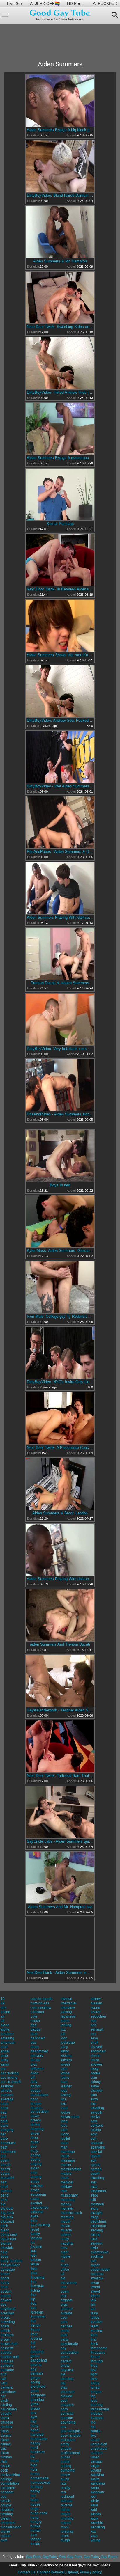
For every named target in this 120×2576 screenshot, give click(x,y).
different (37, 2069)
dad (34, 2025)
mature (66, 2174)
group (35, 2408)
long (64, 2121)
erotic (35, 2190)
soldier (96, 2130)
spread (96, 2169)
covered (7, 2510)
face (34, 2221)
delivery (37, 2056)
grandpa (37, 2400)
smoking (97, 2108)
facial (35, 2229)
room (65, 2536)
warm (95, 2479)
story (94, 2208)
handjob (37, 2435)
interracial (68, 2003)
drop (34, 2138)
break (5, 2318)
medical (67, 2182)
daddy (36, 2029)
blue (4, 2252)
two (93, 2435)
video (95, 2457)
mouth (66, 2222)
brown (6, 2339)
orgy (64, 2304)
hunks (35, 2526)
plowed (66, 2396)
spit (93, 2160)
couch (5, 2501)
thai (93, 2339)
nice (64, 2248)
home (35, 2474)
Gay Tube (91, 2557)
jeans (65, 2021)
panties (66, 2326)
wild (94, 2510)
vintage (96, 2462)
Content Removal (51, 2572)
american (8, 2043)
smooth (96, 2112)
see (93, 2021)
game (35, 2356)
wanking (97, 2475)
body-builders (12, 2261)
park (64, 2335)
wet (93, 2497)
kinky (65, 2051)
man (64, 2147)
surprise (97, 2274)
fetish (35, 2264)
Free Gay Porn (70, 2557)
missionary (69, 2195)
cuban (6, 2536)
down (35, 2116)
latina (65, 2073)
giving (35, 2382)
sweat (95, 2287)
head (35, 2461)
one (64, 2287)
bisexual (7, 2222)
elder (35, 2168)
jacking (66, 2012)
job (63, 2034)
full (33, 2343)
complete (8, 2488)
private (66, 2449)
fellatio (36, 2260)
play (64, 2387)
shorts (95, 2056)
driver (35, 2133)
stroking (97, 2230)
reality (65, 2488)
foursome (38, 2317)
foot (33, 2308)
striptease (98, 2226)
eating (36, 2155)
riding (65, 2510)
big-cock (7, 2213)
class (5, 2431)
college (6, 2479)
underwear (99, 2449)
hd (33, 2456)
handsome (39, 2439)
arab (4, 2056)
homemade (40, 2478)
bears (5, 2174)
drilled (36, 2125)
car (3, 2396)
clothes (6, 2457)
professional (70, 2453)
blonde (6, 2243)
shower (96, 2064)
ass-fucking (10, 2073)
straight (96, 2213)
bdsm (5, 2160)
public (65, 2462)
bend (5, 2195)
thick (94, 2344)
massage (68, 2160)
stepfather (98, 2191)
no (63, 2261)
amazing (7, 2038)
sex (93, 2034)
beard (5, 2169)
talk (93, 2300)
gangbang (39, 2360)
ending (36, 2177)
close (5, 2453)
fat (32, 2243)
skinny (96, 2082)
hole (34, 2469)
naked (66, 2235)
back (4, 2108)
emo (34, 2173)
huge (35, 2509)
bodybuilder (10, 2265)
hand (35, 2430)
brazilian (7, 2313)
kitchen (66, 2060)
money (66, 2204)
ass (3, 2069)
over (64, 2318)
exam (35, 2199)
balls (4, 2126)
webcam (97, 2492)
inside (35, 2544)
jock (64, 2038)
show (95, 2060)
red (63, 2492)
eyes (34, 2216)
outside (66, 2313)
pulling (66, 2466)
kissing (66, 2056)
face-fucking (40, 2225)
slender (97, 2091)
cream (6, 2518)
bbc (3, 2156)
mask (65, 2156)
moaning (68, 2200)
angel (5, 2051)
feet (33, 2256)
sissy (95, 2069)
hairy (35, 2426)
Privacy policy (91, 2572)
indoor (36, 2539)
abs (3, 2008)
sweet (95, 2291)
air (3, 2016)
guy (33, 2413)
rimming (67, 2518)
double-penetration (40, 2110)
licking (66, 2095)
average (7, 2099)
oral (64, 2296)
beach (6, 2165)
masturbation (71, 2169)
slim (94, 2095)
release (67, 2501)
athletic (6, 2091)
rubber (96, 1999)
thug (94, 2366)
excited (36, 2203)
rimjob (66, 2514)
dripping (37, 2129)
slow (94, 2099)
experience (39, 2208)
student (96, 2243)
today (95, 2383)
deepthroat (39, 2051)
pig (63, 2383)
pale (64, 2322)
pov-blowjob (70, 2431)
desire (36, 2060)
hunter (36, 2531)
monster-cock (71, 2213)
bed (4, 2182)
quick (65, 2479)
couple (6, 2505)
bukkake (7, 2370)
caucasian (9, 2409)
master (66, 2165)
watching (98, 2483)
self (93, 2025)
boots (5, 2278)
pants (65, 2331)
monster (67, 2208)
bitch (4, 2226)
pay (63, 2348)
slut (93, 2104)
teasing (96, 2331)
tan (93, 2309)
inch (34, 2535)
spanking (98, 2147)
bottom (6, 2291)
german (37, 2373)
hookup (37, 2487)
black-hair (8, 2239)
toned (95, 2387)
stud (94, 2239)
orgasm (67, 2300)
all (2, 2021)
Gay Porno (109, 2557)
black (5, 2230)
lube (64, 2130)
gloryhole (38, 2387)
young (96, 2540)
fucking (36, 2339)
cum (4, 2540)
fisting (35, 2291)
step (94, 2187)
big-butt (7, 2208)
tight (94, 2374)
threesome (99, 2348)
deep (35, 2047)
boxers (6, 2300)
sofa (94, 2121)
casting (6, 2405)
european (38, 2194)
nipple (66, 2256)
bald (4, 2121)
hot (33, 2496)
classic (6, 2435)
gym (34, 2417)
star (93, 2182)
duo (34, 2146)
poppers (67, 2405)
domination (39, 2095)
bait (3, 2117)
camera (7, 2387)
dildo (35, 2073)
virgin (95, 2466)
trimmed (97, 2418)
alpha (5, 2029)
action (5, 2012)
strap (95, 2217)
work (94, 2518)
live (63, 2104)
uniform (97, 2453)
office (65, 2270)
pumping (68, 2470)
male (65, 2143)
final (34, 2273)
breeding (8, 2322)
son (93, 2139)
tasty (94, 2313)
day (33, 2043)
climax (6, 2444)
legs (64, 2091)
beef (4, 2187)
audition (7, 2095)
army (5, 2060)
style (94, 2248)
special (96, 2152)
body (5, 2256)
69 (3, 2003)
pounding (68, 2422)
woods (96, 2514)
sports (95, 2165)
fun (33, 2347)
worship (97, 2523)
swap (95, 2283)
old (63, 2278)
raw (63, 2483)
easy (34, 2151)
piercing (67, 2379)
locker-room (70, 2117)
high (34, 2465)
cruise (5, 2531)
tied (93, 2370)
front (34, 2334)
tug (93, 2427)
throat (95, 2357)
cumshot (37, 2012)
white (95, 2501)
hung (35, 2518)
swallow (97, 2278)
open (65, 2291)
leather (66, 2086)
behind (6, 2191)
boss (4, 2287)
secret (95, 2012)
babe (5, 2104)
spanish (97, 2143)
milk (64, 2191)
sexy (94, 2038)
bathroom (8, 2152)
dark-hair (38, 2038)
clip (3, 2449)
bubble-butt (10, 2357)
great (35, 2404)
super (95, 2265)
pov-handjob (71, 2435)
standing (97, 2178)
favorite (36, 2247)
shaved (96, 2047)
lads (64, 2069)
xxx (93, 2531)
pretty (65, 2444)
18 (3, 1999)
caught (6, 2414)
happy (36, 2443)
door (34, 2099)
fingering (38, 2277)
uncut (95, 2440)
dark (34, 2034)
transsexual (100, 2409)
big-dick (7, 2217)
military (66, 2187)
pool (64, 2401)
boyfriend (8, 2309)
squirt (95, 2174)
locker (65, 2112)
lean (64, 2082)
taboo (95, 2296)
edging (36, 2164)
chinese (7, 2422)
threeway (98, 2353)
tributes (96, 2414)
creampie (8, 2523)
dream (36, 2120)
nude (65, 2265)
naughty (67, 2243)
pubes (66, 2457)
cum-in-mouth (42, 1999)
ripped (66, 2523)
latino (65, 2078)
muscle (66, 2230)
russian (96, 2003)
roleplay (67, 2531)
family (35, 2234)
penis (65, 2357)
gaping (36, 2365)
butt (3, 2374)
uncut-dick (99, 2444)
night (65, 2252)
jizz (63, 2029)
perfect (66, 2361)
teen (94, 2335)
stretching (98, 2222)
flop (33, 2304)
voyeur (96, 2470)
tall (93, 2304)
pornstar (67, 2414)
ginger (36, 2378)
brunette (7, 2348)
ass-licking (9, 2078)
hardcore (38, 2452)
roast (65, 2527)
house (36, 2504)
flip (33, 2299)
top (93, 2396)
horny (35, 2491)
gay (33, 2369)
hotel (35, 2500)
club (4, 2462)
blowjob (7, 2248)
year (94, 2536)
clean (5, 2440)
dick (34, 2064)
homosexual (40, 2483)
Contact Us (27, 2572)
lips (63, 2099)
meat (65, 2178)
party (65, 2339)
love (64, 2126)
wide (94, 2505)
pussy (65, 2475)
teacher (97, 2322)
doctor (36, 2086)
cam (4, 2383)
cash (4, 2401)
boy (3, 2304)
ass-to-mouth (11, 2082)
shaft (94, 2043)
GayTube (50, 2557)
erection (37, 2186)
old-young (69, 2283)
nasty (65, 2239)
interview (68, 2008)
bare (4, 2139)
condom (7, 2492)
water (95, 2488)
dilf (33, 2078)
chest (5, 2418)
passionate (69, 2344)
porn (64, 2409)
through (97, 2361)
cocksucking (10, 2475)
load (64, 2108)
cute (34, 2016)
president (68, 2440)
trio (93, 2422)
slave (95, 2086)
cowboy (7, 2514)
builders (7, 2366)
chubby (6, 2427)
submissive (99, 2252)
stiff (93, 2200)
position (67, 2418)
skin (94, 2078)
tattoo (95, 2318)
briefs (5, 2326)
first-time (37, 2286)
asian (5, 2064)
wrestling (98, 2527)
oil (62, 2274)
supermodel (100, 2270)
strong (96, 2235)
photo (65, 2366)
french (36, 2325)
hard (34, 2448)
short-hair (98, 2051)
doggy (36, 2091)
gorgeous (38, 2395)
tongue (96, 2392)
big (3, 2204)
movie (65, 2226)
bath (4, 2147)
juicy (64, 2047)
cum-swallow (41, 2008)
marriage (68, 2152)
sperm (96, 2156)
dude (35, 2142)
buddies (7, 2361)
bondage (8, 2270)
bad (4, 2112)
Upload (72, 2572)
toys (94, 2401)
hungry (36, 2522)
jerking (66, 2025)
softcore (97, 2126)
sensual (97, 2029)
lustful (65, 2139)
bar (3, 2134)
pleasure (68, 2392)
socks (95, 2117)
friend (35, 2330)
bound (6, 2296)
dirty (34, 2082)
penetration (70, 2353)
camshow (8, 2392)
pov (63, 2427)
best (4, 2200)
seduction (98, 2016)
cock (4, 2470)
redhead (67, 2497)
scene (95, 2008)
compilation (10, 2483)
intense (66, 1999)
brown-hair (9, 2344)
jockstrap (68, 2043)
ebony (36, 2160)
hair (34, 2421)
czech (35, 2021)
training (97, 2405)
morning (67, 2217)
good (35, 2391)
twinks (96, 2431)
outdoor (67, 2309)
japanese (68, 2016)
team (95, 2326)
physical (67, 2370)
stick (94, 2195)
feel (33, 2251)
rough (65, 2540)
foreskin (37, 2312)
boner (5, 2274)
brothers (7, 2335)
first (33, 2282)
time (94, 2379)
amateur (7, 2034)
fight (34, 2269)
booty (5, 2283)
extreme (37, 2212)
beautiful (7, 2178)
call (3, 2379)
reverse (67, 2505)
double (36, 2104)
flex (33, 2295)
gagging (37, 2352)
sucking (97, 2256)
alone (5, 2025)
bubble (6, 2353)
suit (93, 2261)
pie (63, 2374)
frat (33, 2321)
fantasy (36, 2238)
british (5, 2331)
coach (5, 2466)
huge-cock (39, 2513)
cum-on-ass (40, 2003)
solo (94, 2134)
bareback (8, 2143)
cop (3, 2497)
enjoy (35, 2181)
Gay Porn (33, 2557)
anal (4, 2047)
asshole (7, 2086)
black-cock (9, 2235)
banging (7, 2130)
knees (65, 2064)
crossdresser (11, 2527)
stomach (97, 2204)
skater (95, 2073)
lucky (65, 2134)
